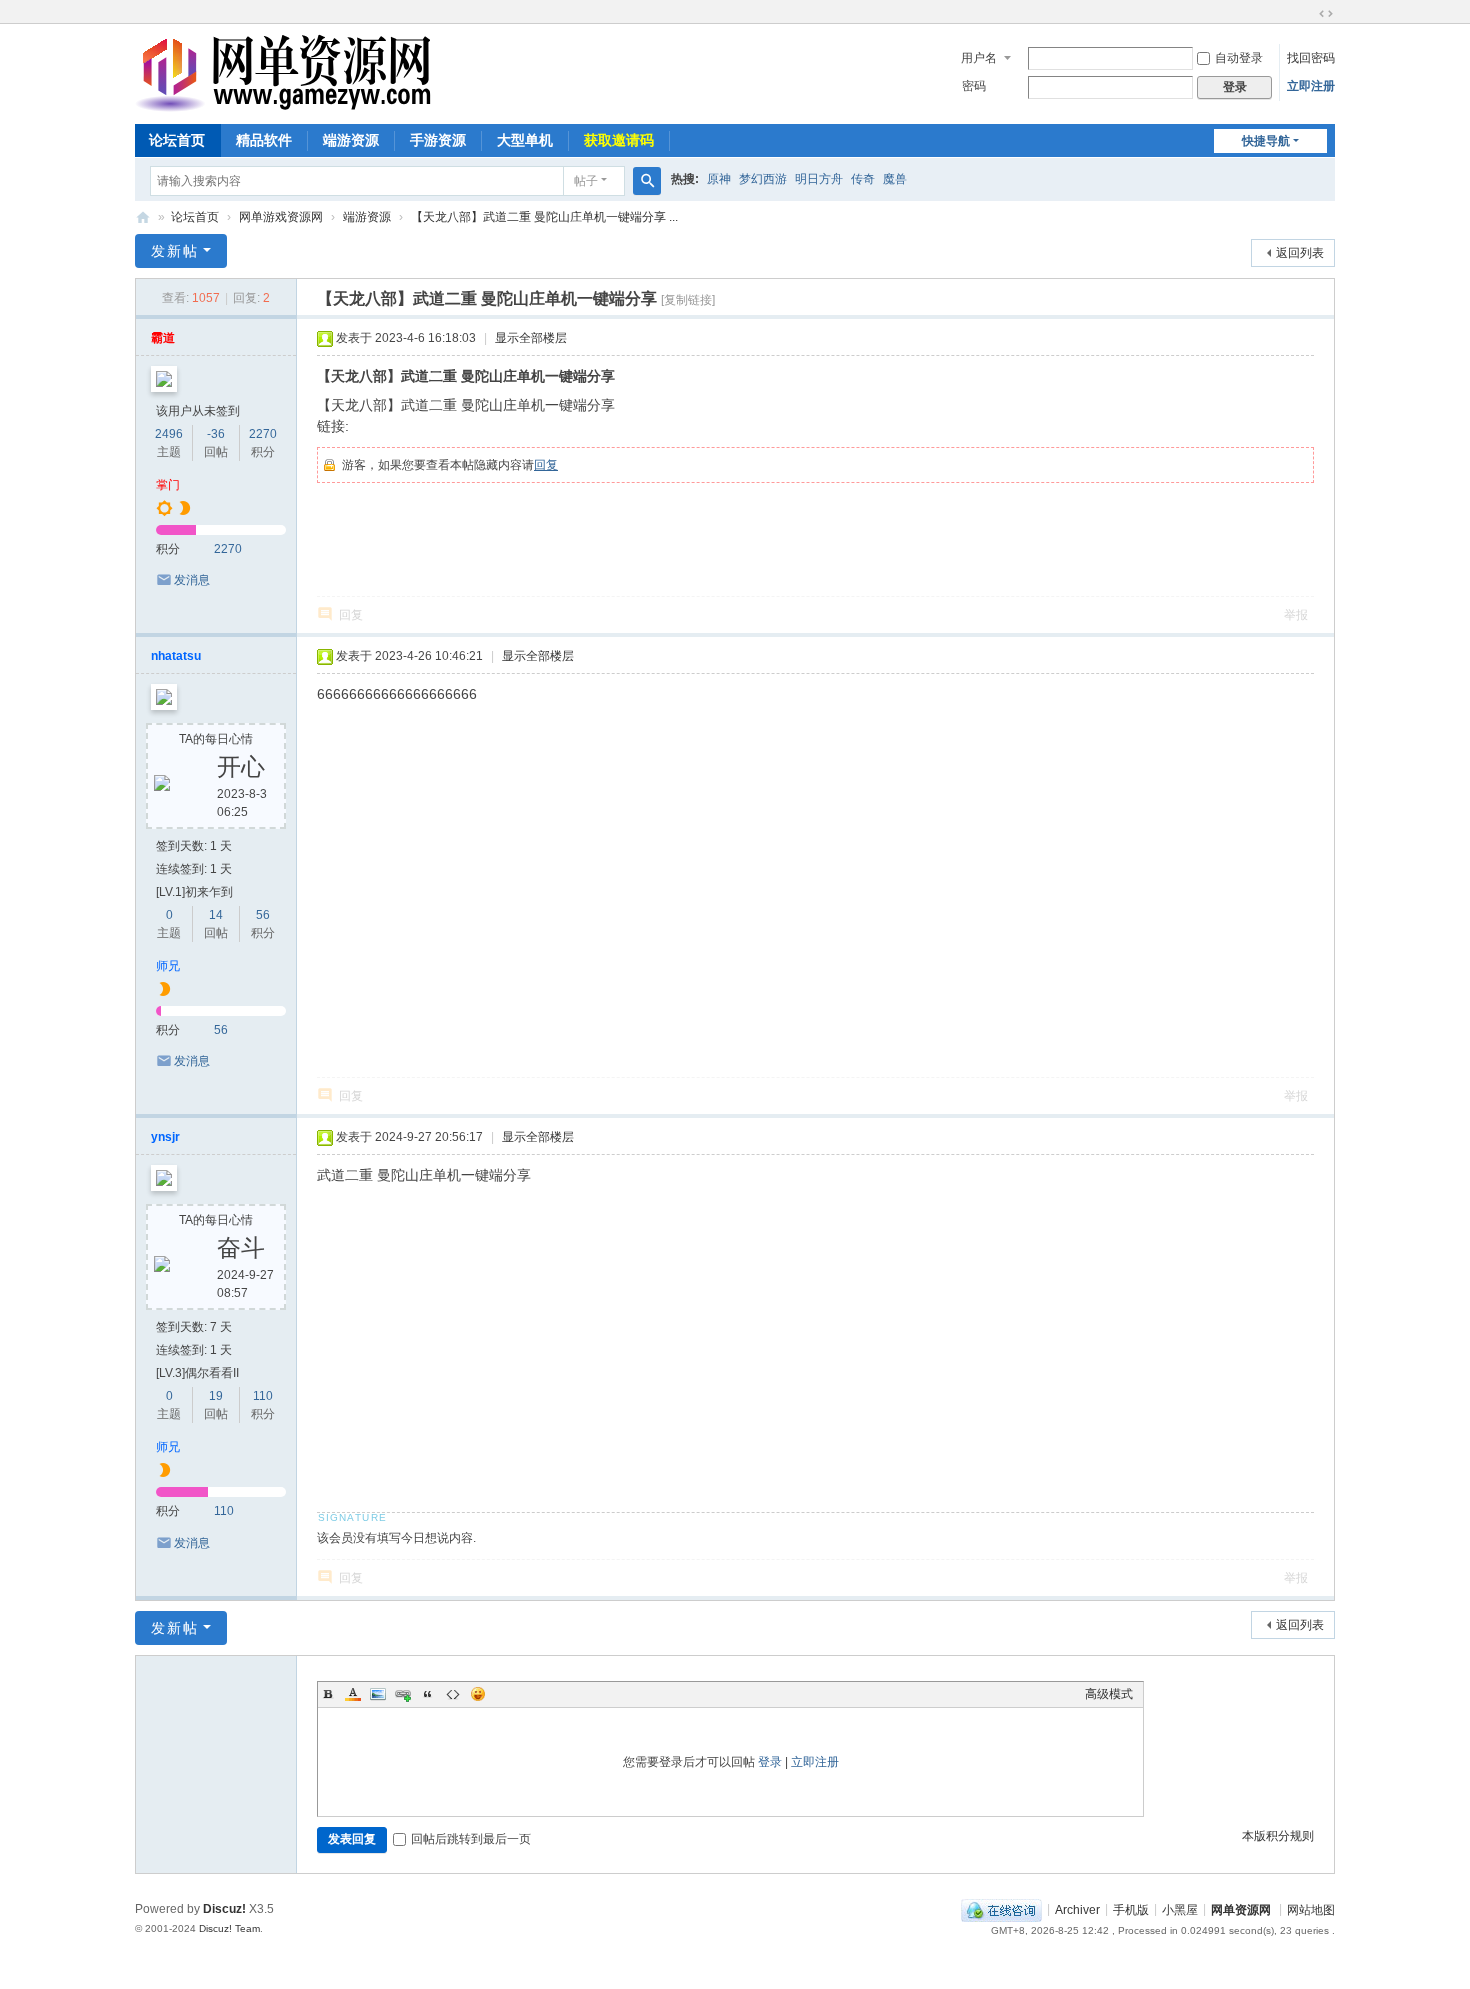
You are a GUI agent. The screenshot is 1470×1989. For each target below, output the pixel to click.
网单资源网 (143, 217)
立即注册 (1311, 86)
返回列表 (1300, 253)
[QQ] (1001, 1909)
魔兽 (895, 179)
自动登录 (1239, 58)
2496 (169, 434)
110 (263, 1396)
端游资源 (351, 140)
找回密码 (1311, 58)
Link (403, 1694)
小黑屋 (1180, 1909)
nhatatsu (176, 656)
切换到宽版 (1326, 14)
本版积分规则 (1278, 1836)
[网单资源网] (283, 103)
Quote (428, 1694)
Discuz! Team (229, 1928)
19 (216, 1396)
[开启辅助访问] (1307, 14)
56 (263, 915)
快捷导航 (1266, 141)
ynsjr (165, 1137)
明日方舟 (819, 179)
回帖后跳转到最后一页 (471, 1839)
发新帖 (175, 251)
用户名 (979, 58)
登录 (770, 1762)
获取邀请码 (619, 140)
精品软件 (264, 140)
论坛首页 (177, 140)
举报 (1296, 615)
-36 (216, 434)
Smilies (478, 1694)
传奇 (863, 179)
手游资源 (438, 140)
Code (453, 1694)
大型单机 (525, 140)
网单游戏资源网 (281, 217)
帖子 (586, 181)
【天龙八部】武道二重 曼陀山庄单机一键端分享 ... (544, 217)
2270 (263, 434)
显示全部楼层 (531, 338)
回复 (546, 465)
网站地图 (1311, 1909)
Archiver (1077, 1909)
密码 (974, 86)
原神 (719, 179)
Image (378, 1694)
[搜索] (647, 181)
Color (353, 1694)
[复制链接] (688, 300)
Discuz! (224, 1909)
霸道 (163, 338)
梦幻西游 (763, 179)
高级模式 (1109, 1694)
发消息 (192, 580)
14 (216, 915)
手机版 (1131, 1909)
